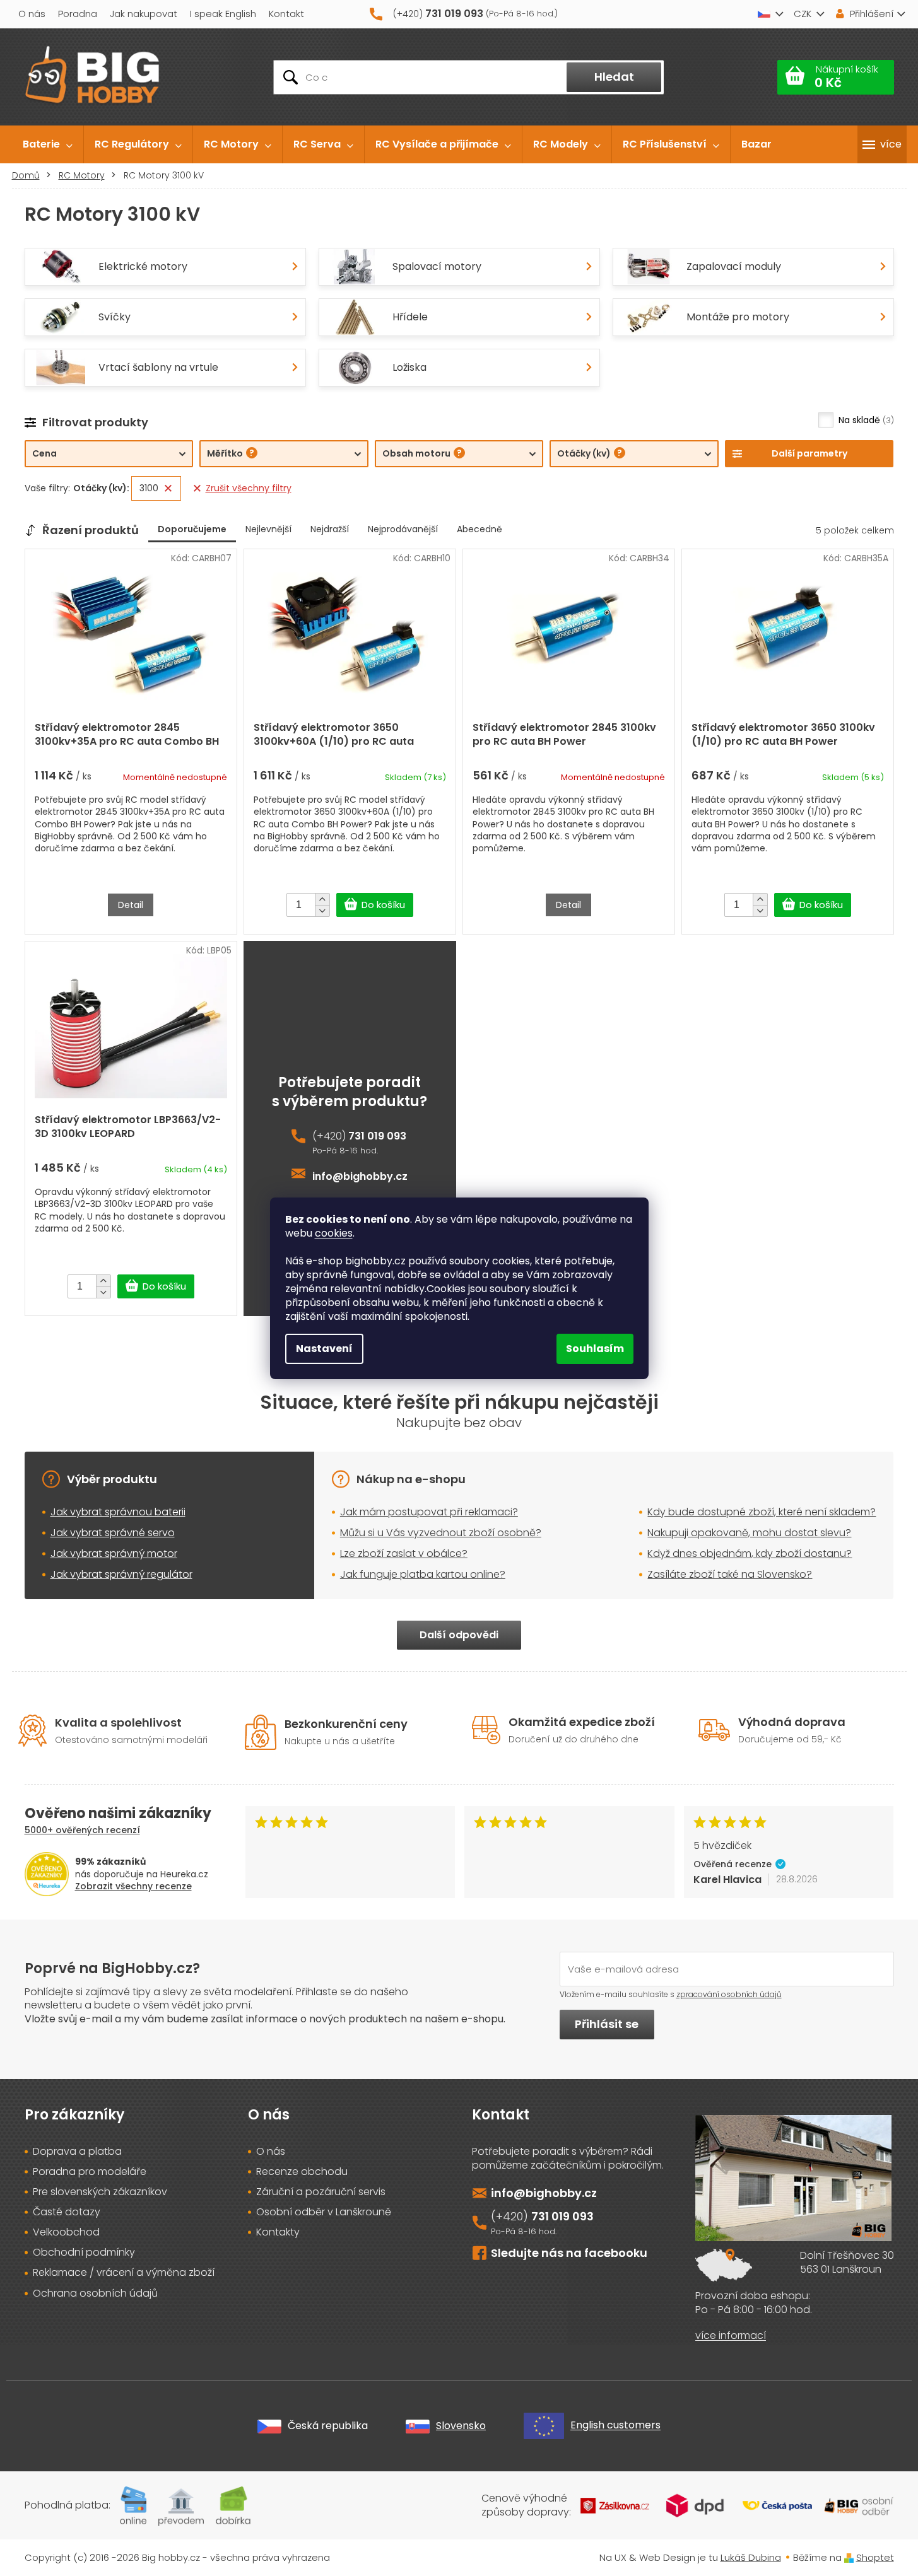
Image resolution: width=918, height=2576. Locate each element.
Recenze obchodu (302, 2172)
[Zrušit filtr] (168, 488)
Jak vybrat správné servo (113, 1533)
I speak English (223, 14)
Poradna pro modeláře (90, 2172)
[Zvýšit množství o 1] (322, 899)
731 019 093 (377, 1136)
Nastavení (324, 1349)
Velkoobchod (66, 2232)
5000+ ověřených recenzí (82, 1830)
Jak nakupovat (144, 14)
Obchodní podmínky (84, 2253)
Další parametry (809, 453)
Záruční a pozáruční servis (321, 2192)
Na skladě (865, 420)
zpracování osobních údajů (729, 1994)
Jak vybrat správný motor (114, 1553)
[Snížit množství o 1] (322, 911)
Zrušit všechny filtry (249, 488)
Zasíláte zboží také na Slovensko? (730, 1574)
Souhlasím (595, 1349)
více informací (731, 2336)
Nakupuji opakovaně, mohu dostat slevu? (749, 1533)
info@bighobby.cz (360, 1177)
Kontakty (278, 2232)
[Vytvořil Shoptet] (849, 2557)
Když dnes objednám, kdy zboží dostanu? (750, 1553)
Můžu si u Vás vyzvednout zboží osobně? (441, 1533)
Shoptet (875, 2557)
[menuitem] (48, 144)
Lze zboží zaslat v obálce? (404, 1553)
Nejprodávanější (403, 529)
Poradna (78, 14)
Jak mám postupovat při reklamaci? (429, 1512)
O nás (32, 14)
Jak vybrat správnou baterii (118, 1512)
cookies (334, 1233)
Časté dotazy (67, 2212)
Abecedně (480, 529)
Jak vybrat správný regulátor (121, 1574)
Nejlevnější (268, 529)
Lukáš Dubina (751, 2557)
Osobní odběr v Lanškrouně (324, 2212)
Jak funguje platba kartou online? (423, 1574)
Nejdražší (330, 529)
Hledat (614, 77)
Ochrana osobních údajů (95, 2293)
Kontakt (286, 14)
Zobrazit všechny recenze (133, 1886)
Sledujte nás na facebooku (569, 2253)
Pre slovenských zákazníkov (100, 2192)
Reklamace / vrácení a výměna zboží (124, 2273)
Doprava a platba (77, 2152)
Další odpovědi (459, 1635)
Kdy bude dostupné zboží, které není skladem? (762, 1512)
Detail (131, 905)
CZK (803, 14)
